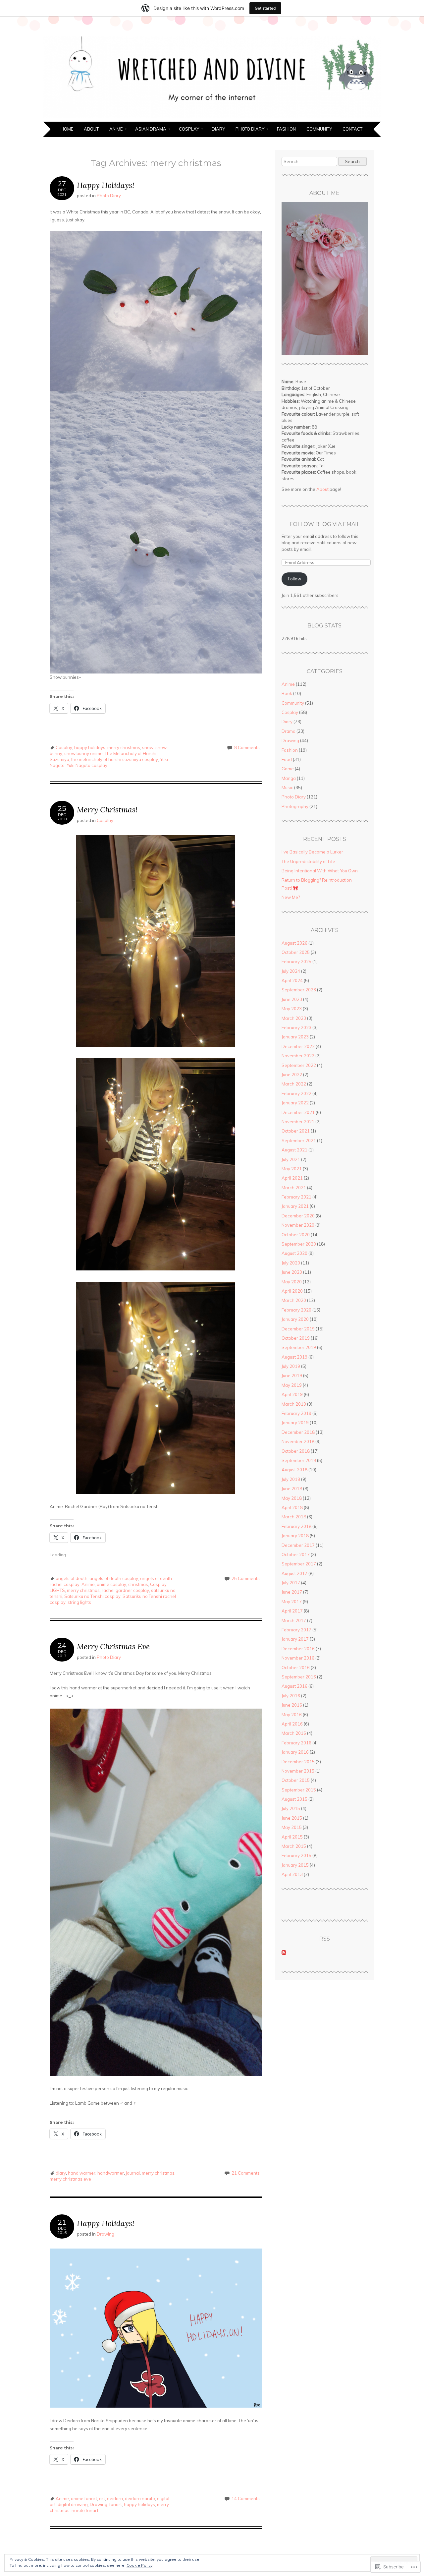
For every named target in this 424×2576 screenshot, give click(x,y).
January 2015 (295, 1865)
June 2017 (292, 1592)
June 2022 (292, 1075)
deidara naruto (140, 2498)
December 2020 (298, 1216)
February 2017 (296, 1630)
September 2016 (299, 1677)
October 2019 (296, 1338)
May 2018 (292, 1498)
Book (287, 693)
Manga (289, 778)
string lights (79, 1602)
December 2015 (298, 1762)
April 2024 (292, 980)
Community (319, 129)
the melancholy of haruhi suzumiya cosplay (115, 759)
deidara (115, 2498)
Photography (295, 806)
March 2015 (294, 1846)
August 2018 (294, 1470)
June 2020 (292, 1272)
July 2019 (291, 1366)
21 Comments (246, 2173)
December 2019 (298, 1329)
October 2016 (296, 1668)
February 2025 (296, 962)
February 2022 (296, 1093)
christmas (138, 1584)
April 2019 (292, 1394)
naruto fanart (85, 2510)
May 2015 (292, 1827)
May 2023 (292, 1009)
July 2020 (291, 1263)
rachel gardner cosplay (125, 1590)
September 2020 (299, 1244)
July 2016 (291, 1696)
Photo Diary (250, 129)
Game (288, 769)
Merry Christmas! (107, 810)
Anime (116, 129)
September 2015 (299, 1790)
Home (67, 129)
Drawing (106, 2234)
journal (133, 2173)
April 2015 (292, 1837)
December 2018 (298, 1432)
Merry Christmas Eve (113, 1646)
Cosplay (189, 129)
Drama (289, 731)
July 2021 (291, 1159)
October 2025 (296, 952)
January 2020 (295, 1319)
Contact (352, 129)
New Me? (291, 897)
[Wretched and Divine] (212, 118)
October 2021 (296, 1131)
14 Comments (246, 2498)
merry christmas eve (70, 2179)
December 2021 (298, 1112)
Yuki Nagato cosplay (87, 765)
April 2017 (292, 1611)
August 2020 (294, 1253)
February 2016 (296, 1743)
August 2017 (294, 1573)
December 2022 (298, 1046)
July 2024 (291, 971)
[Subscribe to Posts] (284, 1953)
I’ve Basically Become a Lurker (312, 852)
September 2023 (299, 990)
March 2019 (294, 1404)
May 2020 (292, 1282)
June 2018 (292, 1489)
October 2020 (296, 1235)
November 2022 (298, 1056)
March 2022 (294, 1084)
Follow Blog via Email (325, 524)
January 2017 (295, 1639)
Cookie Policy (139, 2565)
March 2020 (294, 1300)
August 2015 (294, 1799)
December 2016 (298, 1649)
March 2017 (294, 1620)
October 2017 (296, 1554)
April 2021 (292, 1178)
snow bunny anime (83, 753)
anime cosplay (111, 1584)
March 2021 (294, 1188)
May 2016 (292, 1715)
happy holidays (90, 747)
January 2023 (295, 1037)
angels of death (72, 1578)
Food (287, 759)
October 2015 (296, 1780)
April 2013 (292, 1874)
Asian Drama (151, 129)
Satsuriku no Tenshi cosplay (92, 1596)
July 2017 (291, 1583)
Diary (218, 129)
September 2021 (299, 1141)
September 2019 (299, 1347)
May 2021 (292, 1169)
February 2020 (296, 1310)
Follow (294, 579)
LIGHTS (57, 1590)
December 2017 (298, 1545)
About (91, 129)
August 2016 (294, 1686)
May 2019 (292, 1385)
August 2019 (294, 1357)
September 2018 (299, 1460)
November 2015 (298, 1771)
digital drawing (73, 2504)
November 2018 (298, 1441)
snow (148, 747)
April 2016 (292, 1724)
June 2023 (292, 999)
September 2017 (299, 1564)
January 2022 (295, 1103)
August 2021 (294, 1150)
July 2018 (291, 1479)
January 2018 (295, 1536)
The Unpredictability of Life (308, 861)
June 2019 (292, 1376)
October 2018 (296, 1451)
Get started (265, 8)
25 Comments (246, 1578)
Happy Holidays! (106, 185)
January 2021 (295, 1206)
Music (287, 788)
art (102, 2498)
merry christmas (124, 747)
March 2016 (294, 1733)
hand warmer (82, 2173)
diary (61, 2173)
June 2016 (292, 1705)
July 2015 (291, 1808)
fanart (116, 2504)
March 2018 (294, 1517)
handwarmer (111, 2173)
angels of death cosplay (114, 1578)
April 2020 (292, 1291)
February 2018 (296, 1526)
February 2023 (296, 1027)
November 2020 (298, 1225)
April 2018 (292, 1507)
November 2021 (298, 1122)
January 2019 (295, 1423)
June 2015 (292, 1818)
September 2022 (299, 1065)
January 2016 (295, 1752)
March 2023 (294, 1018)
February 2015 (296, 1855)
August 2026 (294, 943)
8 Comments (247, 747)
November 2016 (298, 1658)
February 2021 (296, 1197)
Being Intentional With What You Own (320, 871)
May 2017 (292, 1602)
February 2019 (296, 1413)
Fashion (286, 129)
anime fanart (84, 2498)
